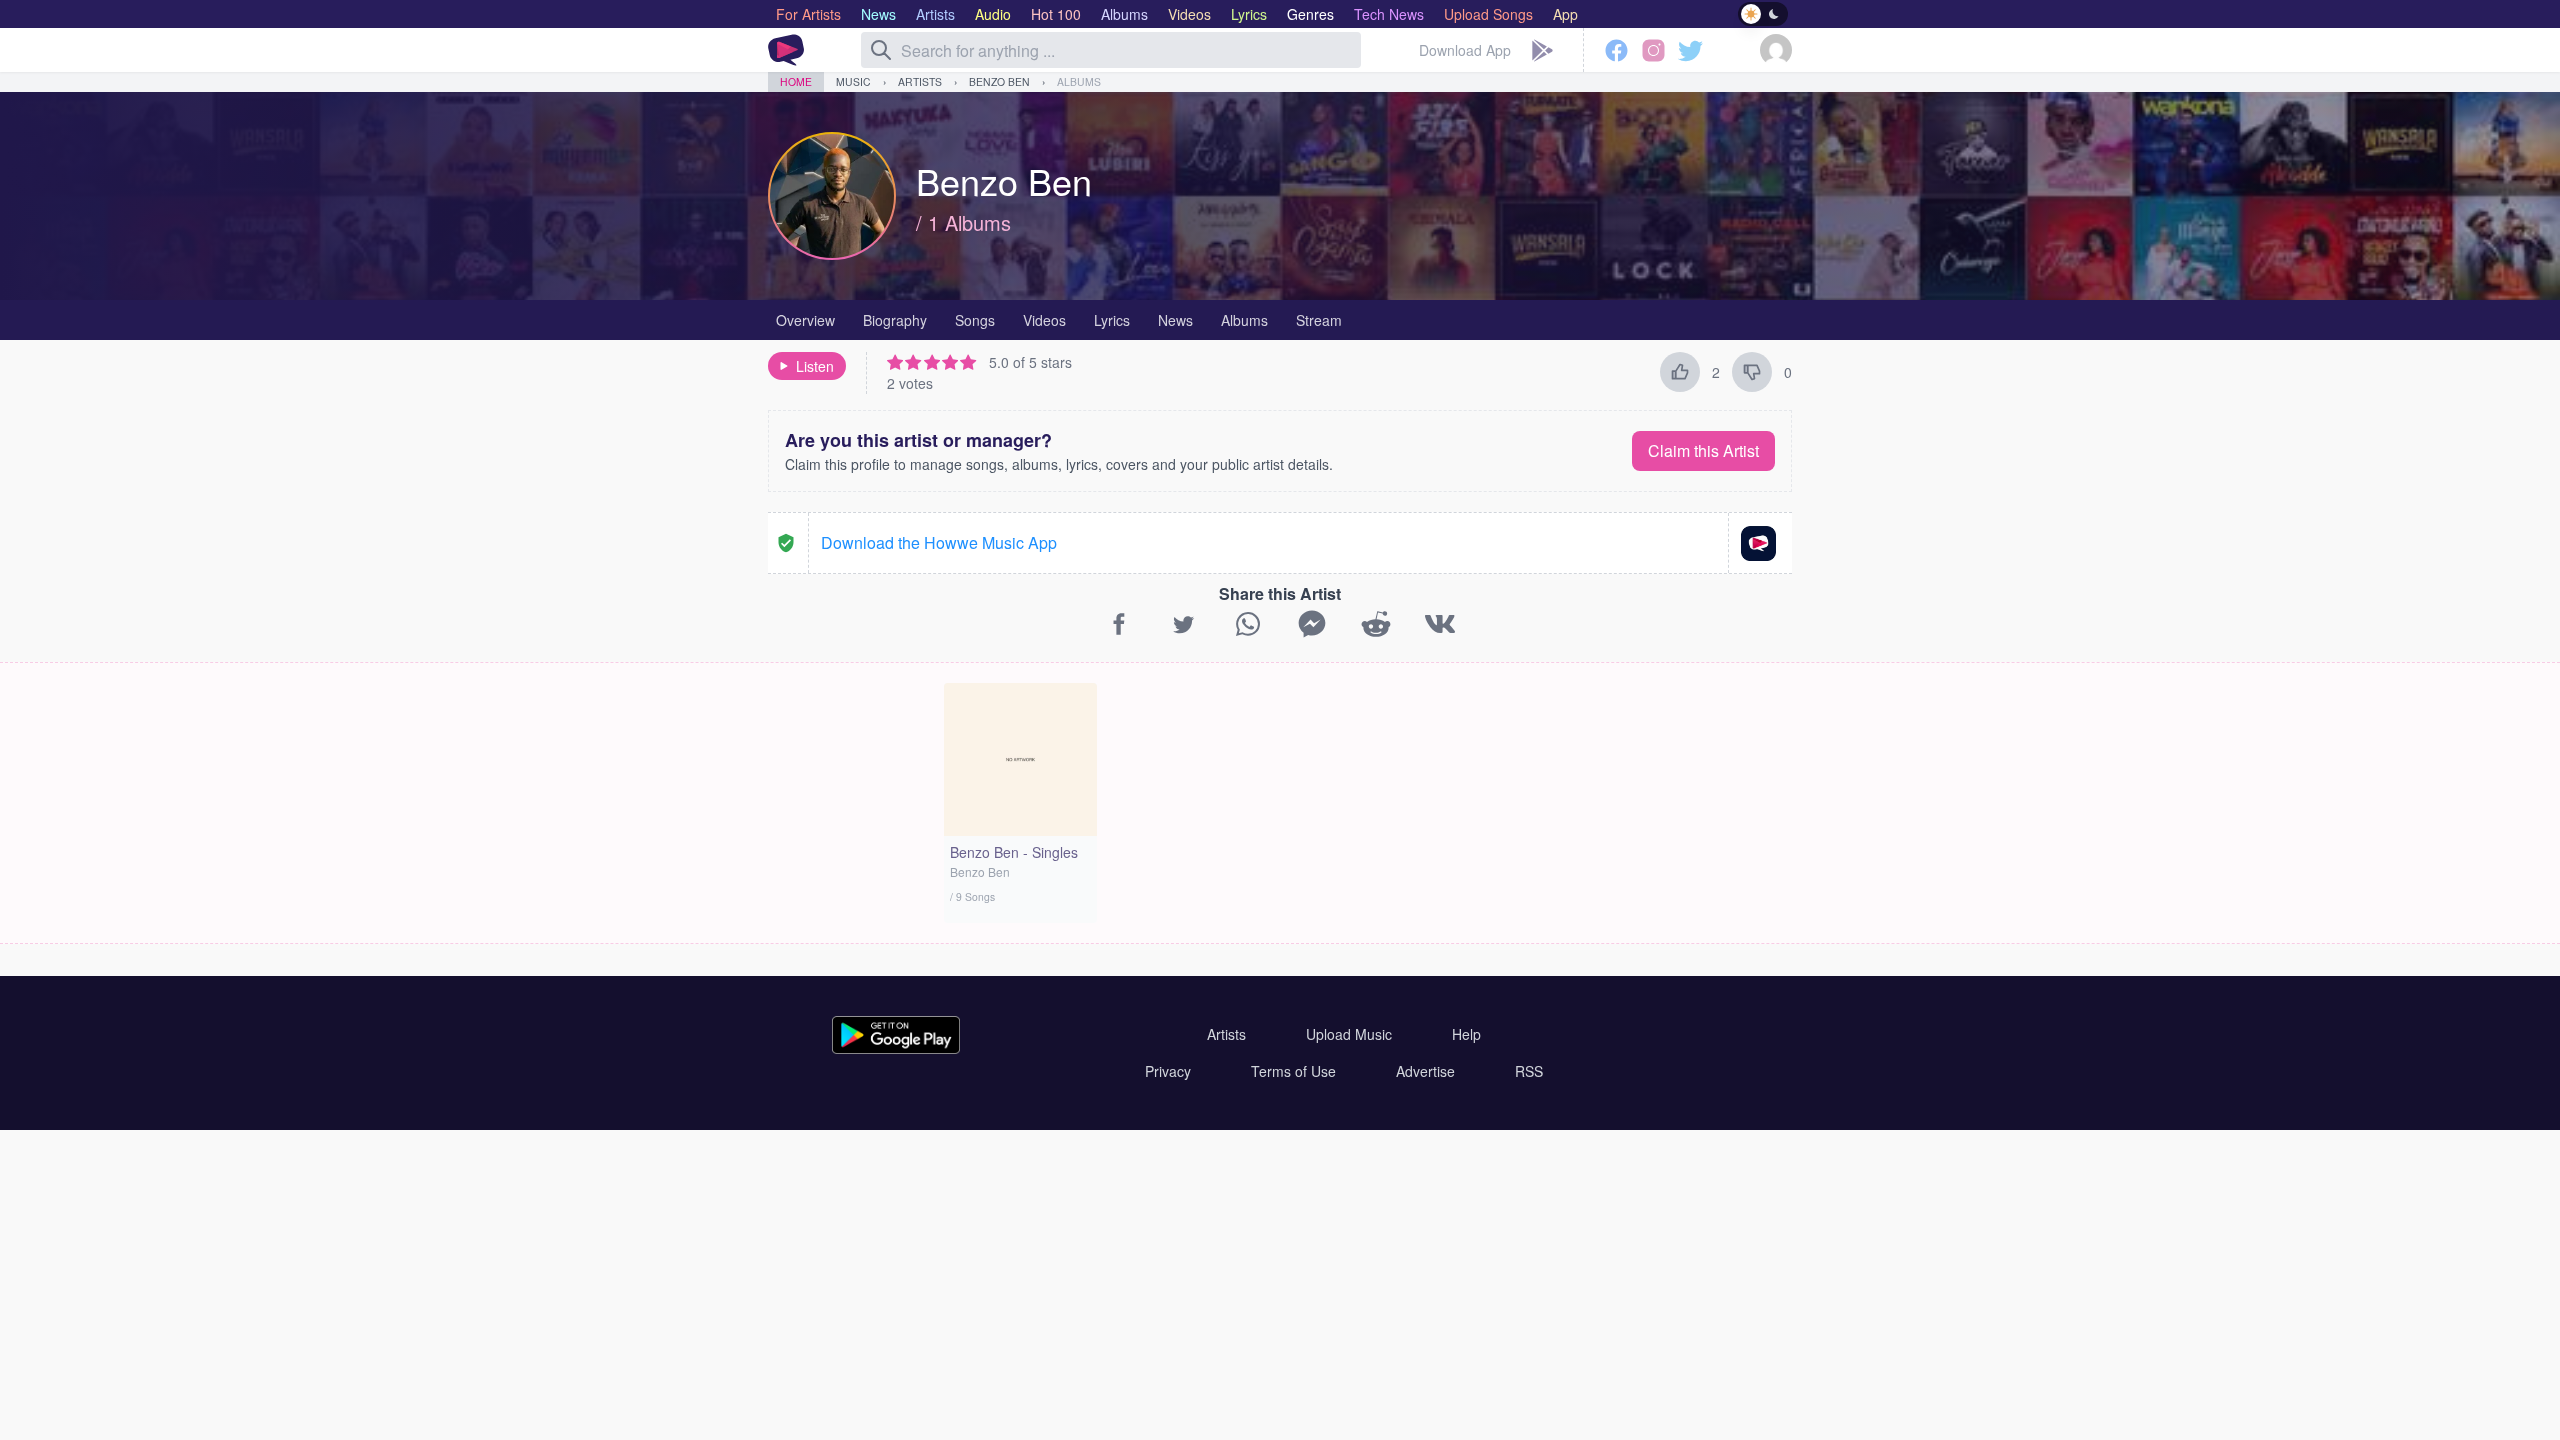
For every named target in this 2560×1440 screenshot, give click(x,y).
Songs (975, 320)
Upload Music (1349, 1034)
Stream (1319, 320)
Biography (895, 320)
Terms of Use (1293, 1071)
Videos (1044, 320)
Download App (1465, 50)
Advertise (1425, 1071)
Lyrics (1112, 320)
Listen (815, 366)
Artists (920, 81)
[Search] (881, 50)
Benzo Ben (999, 81)
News (1175, 320)
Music (853, 81)
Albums (1079, 81)
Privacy (1168, 1071)
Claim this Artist (1703, 450)
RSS (1529, 1071)
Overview (805, 320)
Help (1466, 1034)
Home (796, 81)
